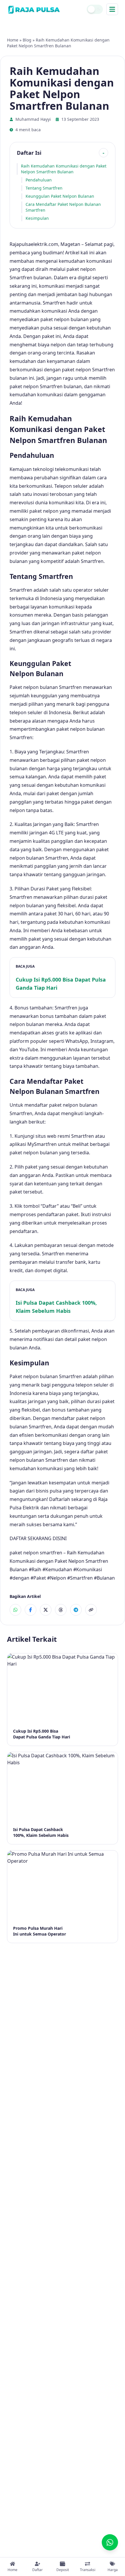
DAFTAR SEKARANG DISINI (38, 1538)
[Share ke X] (46, 1610)
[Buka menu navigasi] (112, 9)
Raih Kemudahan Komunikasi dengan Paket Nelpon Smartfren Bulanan (64, 169)
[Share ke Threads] (61, 1610)
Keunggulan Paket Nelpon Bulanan (60, 196)
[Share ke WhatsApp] (15, 1610)
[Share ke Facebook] (31, 1610)
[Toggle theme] (95, 9)
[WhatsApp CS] (110, 2542)
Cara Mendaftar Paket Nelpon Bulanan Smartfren (63, 207)
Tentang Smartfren (44, 188)
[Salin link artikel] (91, 1610)
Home (13, 40)
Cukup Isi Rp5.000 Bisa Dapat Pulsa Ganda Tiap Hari (61, 984)
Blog (27, 40)
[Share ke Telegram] (76, 1610)
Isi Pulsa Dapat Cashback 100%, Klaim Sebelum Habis (56, 1307)
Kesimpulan (37, 218)
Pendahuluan (39, 180)
